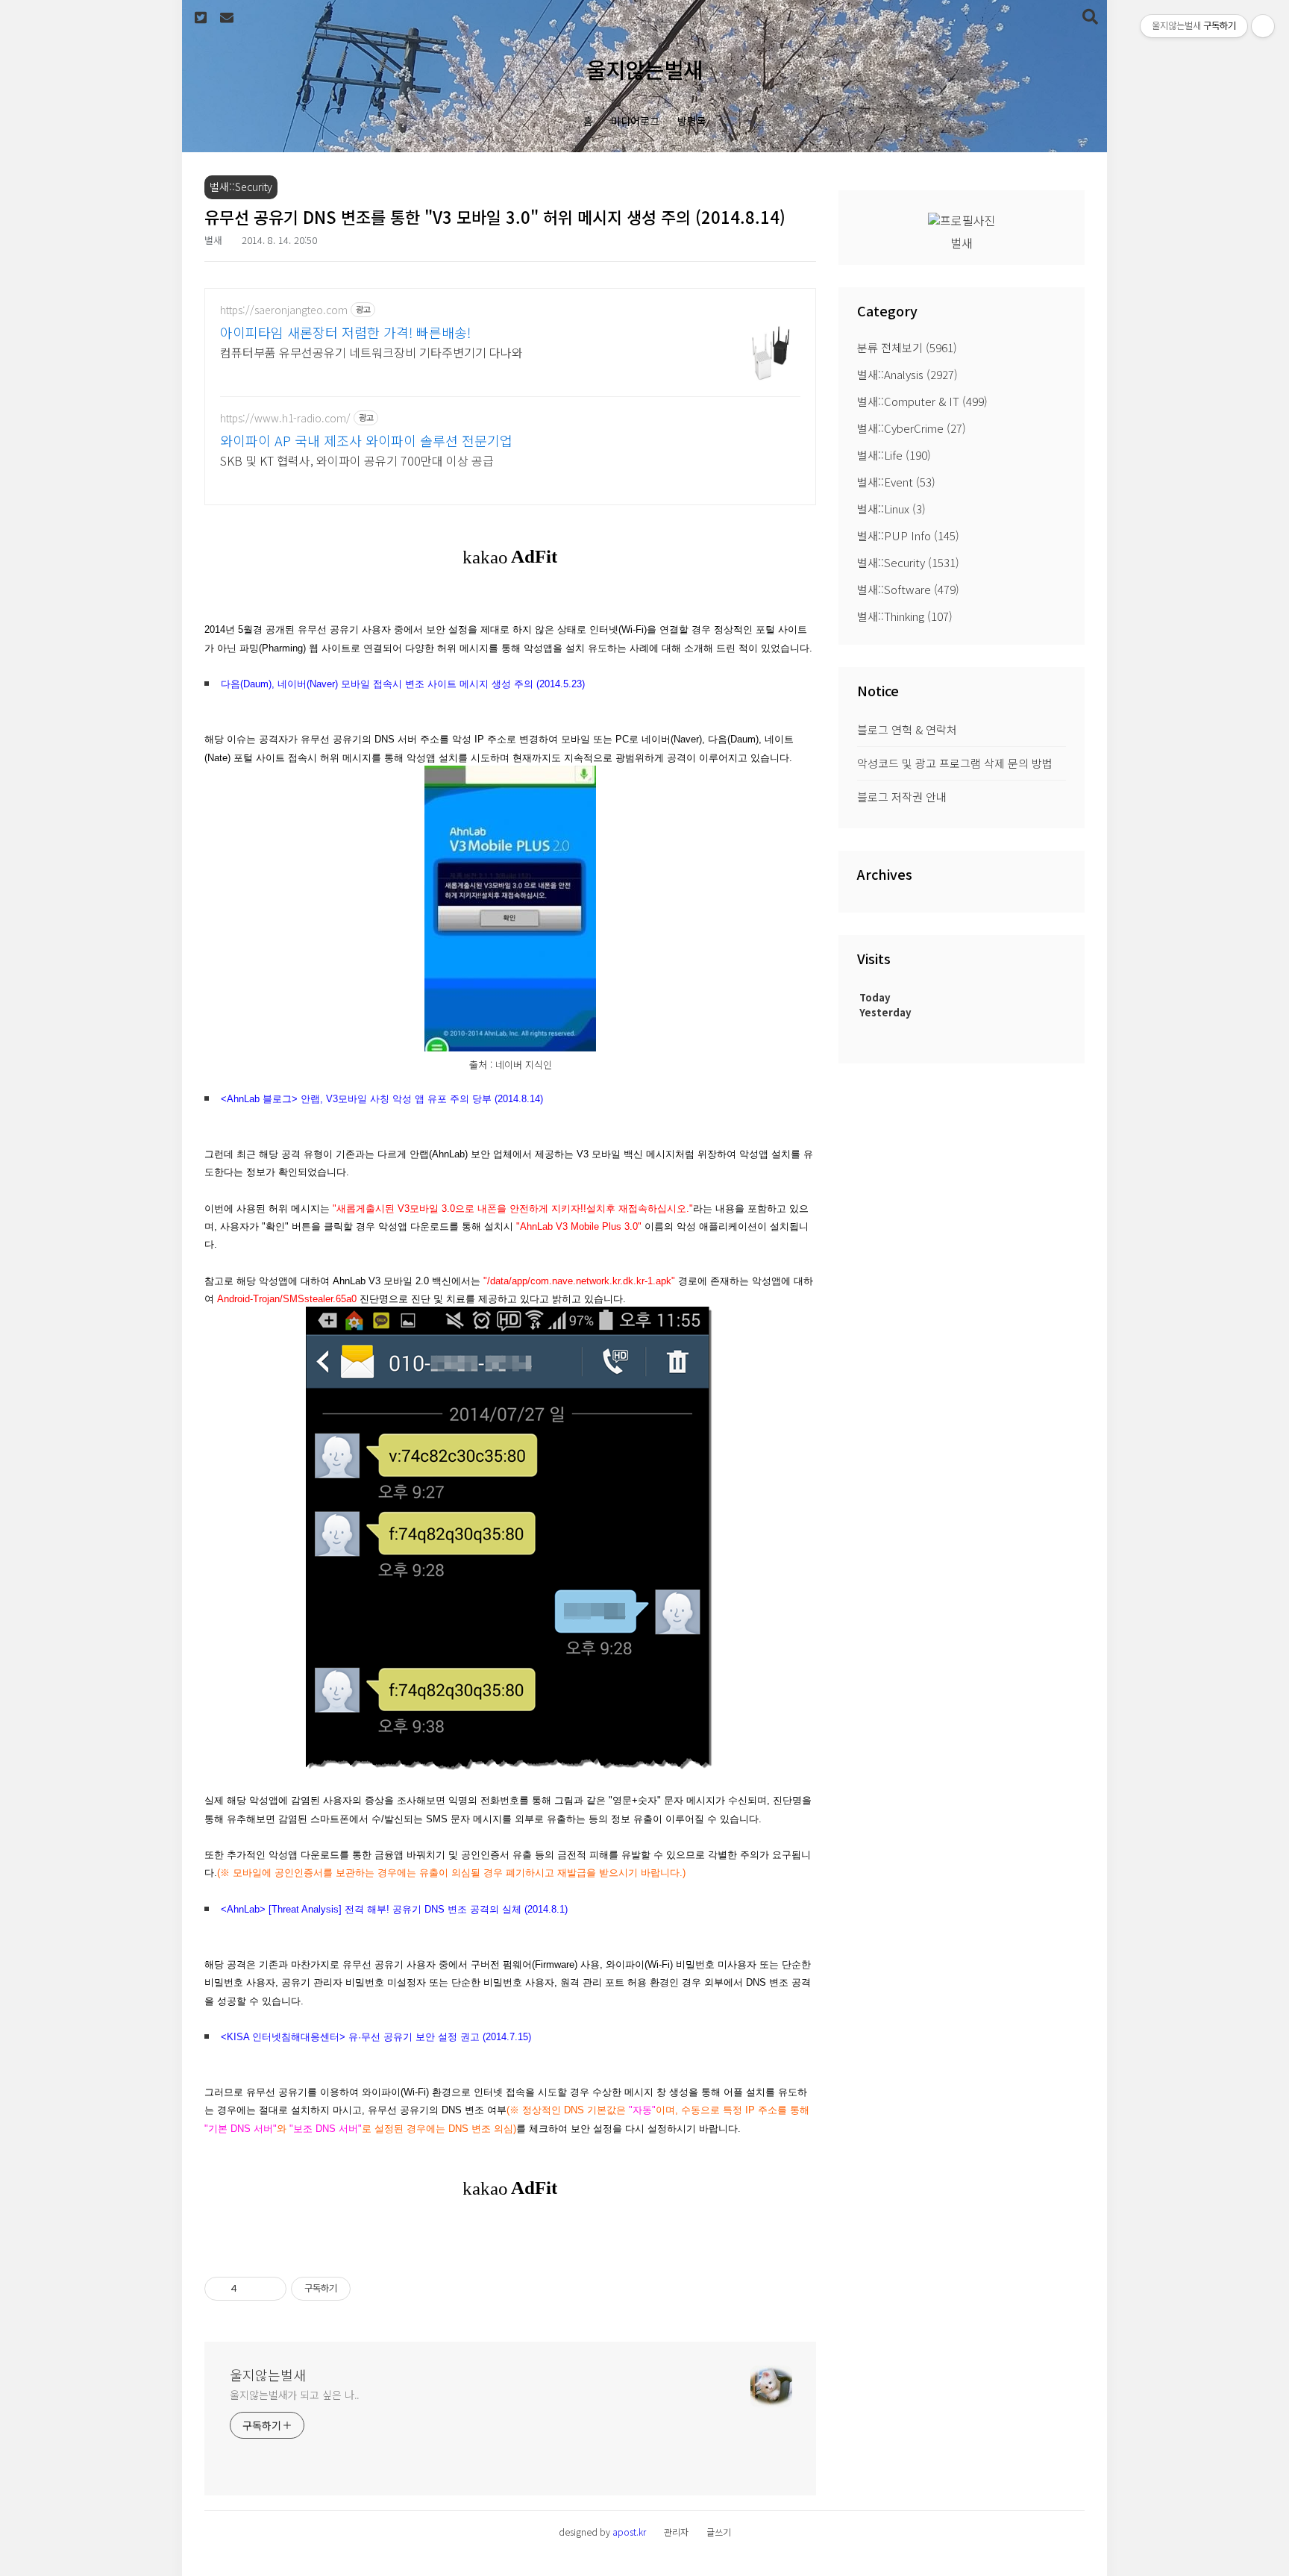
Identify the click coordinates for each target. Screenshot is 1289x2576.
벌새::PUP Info (908, 535)
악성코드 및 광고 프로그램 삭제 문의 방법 (955, 763)
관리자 (676, 2532)
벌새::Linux (891, 509)
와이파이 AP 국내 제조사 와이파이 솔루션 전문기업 (366, 440)
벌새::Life (894, 455)
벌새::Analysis (907, 374)
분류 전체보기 (907, 347)
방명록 (692, 121)
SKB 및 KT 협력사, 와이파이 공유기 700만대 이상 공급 (357, 460)
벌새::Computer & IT (922, 401)
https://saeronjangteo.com (284, 310)
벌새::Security (908, 562)
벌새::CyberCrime (912, 428)
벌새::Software (908, 589)
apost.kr (629, 2532)
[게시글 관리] (270, 2289)
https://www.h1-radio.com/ (285, 418)
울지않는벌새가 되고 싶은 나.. (295, 2395)
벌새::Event (896, 482)
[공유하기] (251, 2289)
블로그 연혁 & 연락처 (907, 729)
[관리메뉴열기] (1263, 26)
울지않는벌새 (644, 69)
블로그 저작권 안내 (902, 797)
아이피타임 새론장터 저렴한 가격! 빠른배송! (345, 332)
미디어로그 (635, 121)
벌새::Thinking (905, 616)
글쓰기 (719, 2532)
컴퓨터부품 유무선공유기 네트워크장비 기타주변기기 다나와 (371, 352)
